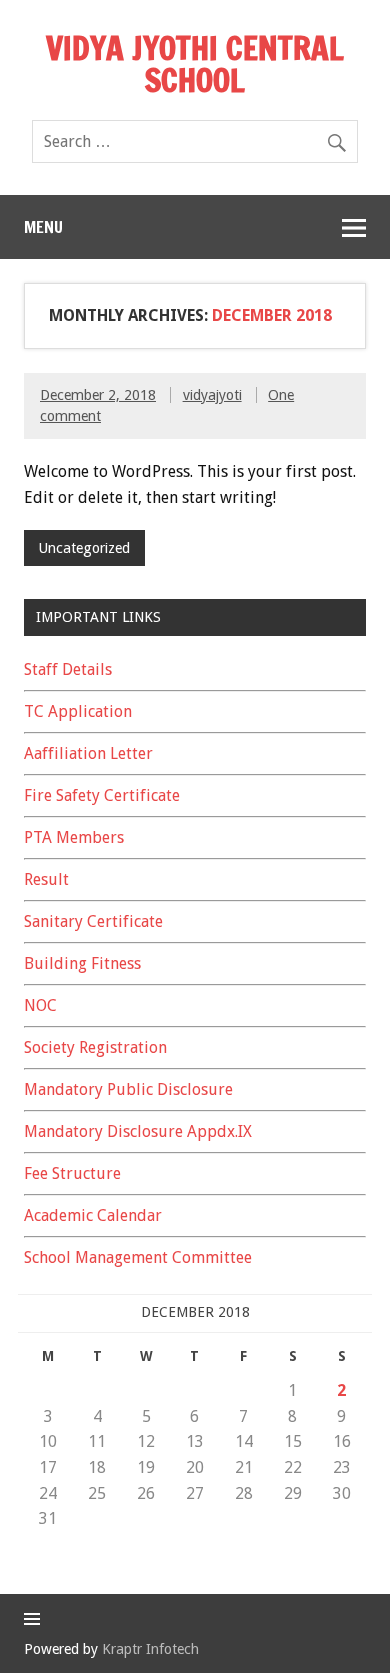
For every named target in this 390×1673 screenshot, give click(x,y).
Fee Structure (72, 1173)
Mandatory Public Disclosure (128, 1089)
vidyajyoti (212, 395)
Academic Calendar (93, 1215)
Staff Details (68, 669)
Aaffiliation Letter (88, 753)
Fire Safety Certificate (102, 795)
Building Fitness (82, 963)
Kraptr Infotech (150, 1649)
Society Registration (95, 1047)
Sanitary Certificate (93, 921)
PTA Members (74, 837)
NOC (40, 1005)
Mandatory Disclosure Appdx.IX (138, 1131)
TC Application (78, 711)
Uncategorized (84, 548)
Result (46, 879)
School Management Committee (138, 1257)
